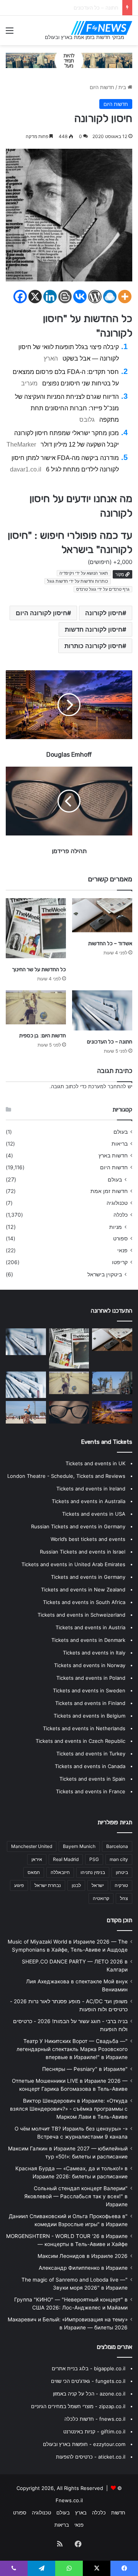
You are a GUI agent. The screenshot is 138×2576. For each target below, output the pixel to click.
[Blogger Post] (65, 297)
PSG (94, 1859)
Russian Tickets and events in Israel (83, 1552)
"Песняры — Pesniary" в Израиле (85, 2069)
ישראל (98, 1885)
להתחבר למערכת (107, 1086)
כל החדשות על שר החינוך (39, 969)
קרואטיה (101, 1898)
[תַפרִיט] (10, 33)
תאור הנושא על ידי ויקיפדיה (84, 573)
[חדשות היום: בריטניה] (69, 1412)
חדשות (118, 2513)
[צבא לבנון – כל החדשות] (112, 1383)
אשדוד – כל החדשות (110, 943)
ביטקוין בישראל (105, 1274)
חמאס (34, 1872)
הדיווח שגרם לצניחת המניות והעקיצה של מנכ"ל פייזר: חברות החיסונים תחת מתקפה (67, 408)
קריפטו (120, 1262)
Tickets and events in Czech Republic (80, 1741)
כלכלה (121, 1215)
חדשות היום (102, 87)
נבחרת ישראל (48, 1885)
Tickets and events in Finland (90, 1703)
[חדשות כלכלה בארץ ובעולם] (69, 60)
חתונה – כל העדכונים (110, 1042)
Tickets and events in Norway (90, 1665)
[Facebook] (20, 297)
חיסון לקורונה (104, 613)
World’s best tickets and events (88, 1539)
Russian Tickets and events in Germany (78, 1526)
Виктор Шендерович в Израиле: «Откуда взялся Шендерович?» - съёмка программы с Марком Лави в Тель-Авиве (69, 2109)
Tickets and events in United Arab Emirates (73, 1564)
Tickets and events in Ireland (91, 1489)
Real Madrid (66, 1859)
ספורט (120, 1238)
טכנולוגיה (117, 1203)
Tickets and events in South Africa (84, 1602)
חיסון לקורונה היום (41, 613)
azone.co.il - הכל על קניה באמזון (89, 2394)
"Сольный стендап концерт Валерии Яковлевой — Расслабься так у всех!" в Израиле (76, 2196)
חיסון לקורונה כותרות (93, 646)
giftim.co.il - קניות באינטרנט (94, 2431)
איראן (37, 1859)
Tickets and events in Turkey (91, 1754)
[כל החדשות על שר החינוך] (36, 928)
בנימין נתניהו (93, 1872)
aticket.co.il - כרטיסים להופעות (91, 2457)
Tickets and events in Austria (90, 1627)
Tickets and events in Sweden (89, 1690)
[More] (125, 297)
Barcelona (117, 1846)
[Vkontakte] (80, 297)
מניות (116, 1227)
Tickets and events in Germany (88, 1577)
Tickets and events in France (91, 1791)
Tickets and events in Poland (91, 1678)
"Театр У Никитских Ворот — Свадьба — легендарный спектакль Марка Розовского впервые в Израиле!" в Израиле (72, 2049)
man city (119, 1859)
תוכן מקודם (120, 1920)
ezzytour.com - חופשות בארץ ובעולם (84, 2444)
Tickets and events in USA (94, 1514)
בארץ (81, 2513)
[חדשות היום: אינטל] (26, 1385)
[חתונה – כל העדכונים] (102, 1010)
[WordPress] (95, 297)
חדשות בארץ (113, 1156)
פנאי (122, 1250)
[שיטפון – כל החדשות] (26, 1412)
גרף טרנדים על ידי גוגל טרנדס (103, 589)
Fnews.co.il (69, 2500)
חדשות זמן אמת (109, 1191)
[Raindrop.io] (110, 297)
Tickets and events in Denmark (88, 1640)
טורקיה (121, 1885)
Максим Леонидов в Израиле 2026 (83, 2256)
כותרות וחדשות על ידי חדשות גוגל (78, 581)
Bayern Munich (79, 1846)
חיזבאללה (60, 1872)
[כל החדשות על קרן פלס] (112, 1412)
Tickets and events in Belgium (90, 1716)
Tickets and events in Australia (89, 1501)
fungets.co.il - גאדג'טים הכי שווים (88, 2381)
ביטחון (122, 1872)
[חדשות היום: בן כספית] (36, 1007)
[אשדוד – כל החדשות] (102, 915)
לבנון (76, 1885)
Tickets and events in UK (95, 1463)
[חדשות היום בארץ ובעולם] (102, 28)
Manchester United (32, 1846)
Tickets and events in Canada (90, 1766)
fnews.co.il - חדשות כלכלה (95, 2419)
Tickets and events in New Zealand (83, 1589)
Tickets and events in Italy (94, 1653)
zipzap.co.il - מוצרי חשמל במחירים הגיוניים (78, 2406)
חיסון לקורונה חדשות (94, 629)
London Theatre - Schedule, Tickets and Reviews (66, 1476)
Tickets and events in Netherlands (84, 1728)
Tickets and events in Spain (92, 1779)
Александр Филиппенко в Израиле (83, 2268)
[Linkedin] (50, 297)
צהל (124, 1898)
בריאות (120, 1144)
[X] (35, 297)
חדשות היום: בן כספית (94, 8)
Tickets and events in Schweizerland (81, 1615)
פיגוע (19, 1885)
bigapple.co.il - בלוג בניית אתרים (89, 2368)
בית (123, 87)
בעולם (121, 1132)
